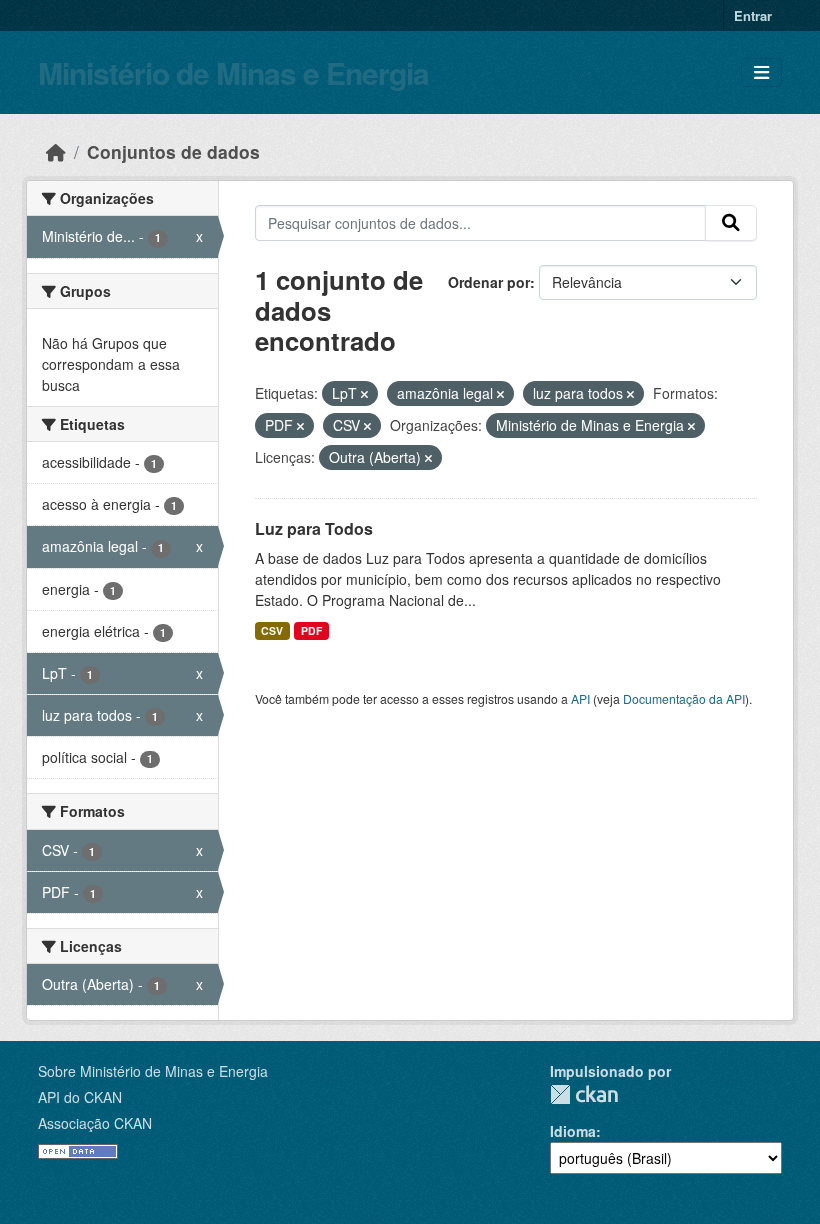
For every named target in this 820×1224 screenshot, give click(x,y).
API (580, 698)
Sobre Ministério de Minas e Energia (153, 1071)
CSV (272, 630)
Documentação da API (684, 698)
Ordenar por (489, 282)
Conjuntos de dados (173, 151)
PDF (311, 630)
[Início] (56, 151)
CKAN (584, 1094)
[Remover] (364, 394)
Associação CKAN (95, 1123)
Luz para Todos (314, 528)
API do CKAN (80, 1097)
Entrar (753, 15)
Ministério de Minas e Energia (233, 72)
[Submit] (731, 223)
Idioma (573, 1131)
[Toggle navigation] (761, 72)
